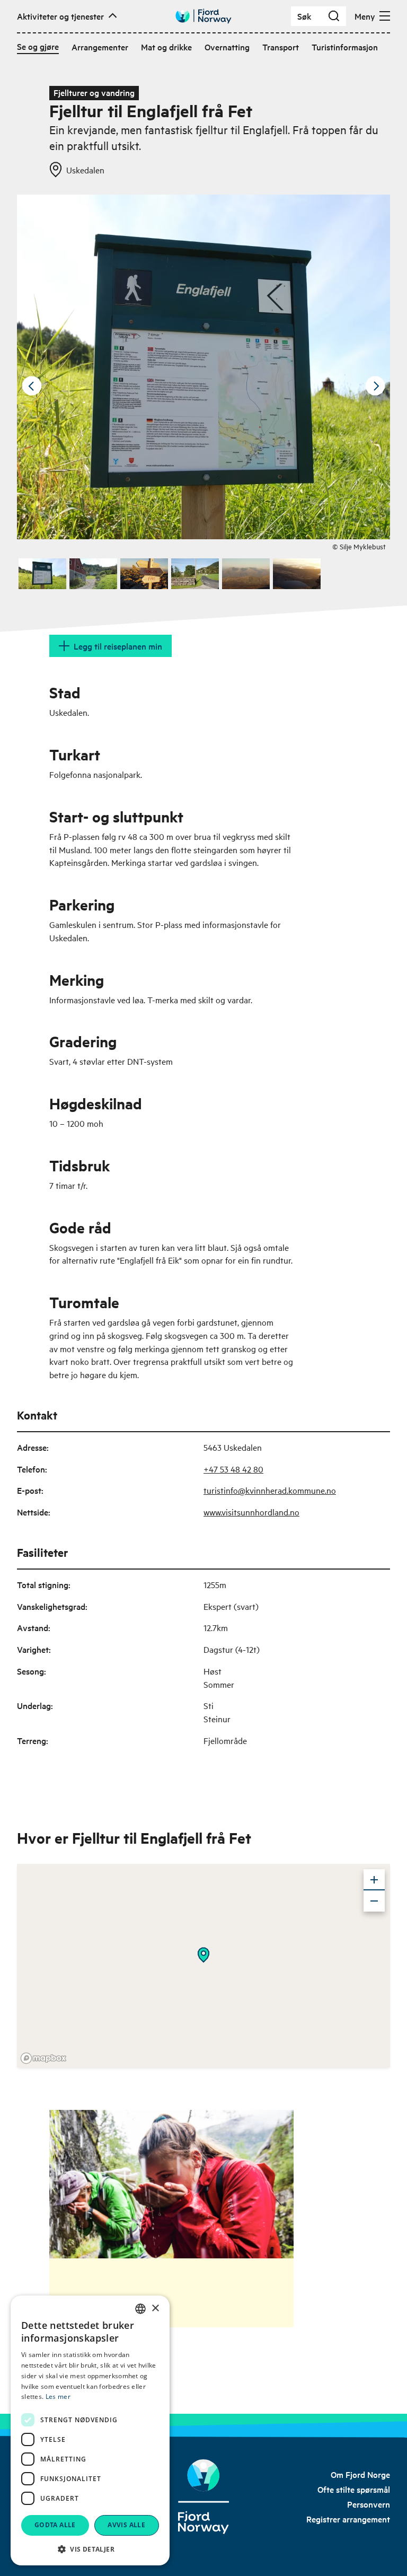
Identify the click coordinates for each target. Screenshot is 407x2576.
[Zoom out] (374, 1901)
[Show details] (203, 1955)
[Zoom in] (374, 1880)
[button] (90, 2549)
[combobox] (140, 2309)
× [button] (155, 2308)
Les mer (58, 2397)
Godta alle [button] (55, 2525)
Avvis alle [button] (126, 2525)
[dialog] (90, 2430)
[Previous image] (32, 386)
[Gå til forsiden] (203, 16)
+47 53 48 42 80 (233, 1469)
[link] (360, 2474)
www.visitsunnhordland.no (251, 1512)
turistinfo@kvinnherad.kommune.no (270, 1490)
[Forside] (204, 2497)
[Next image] (375, 386)
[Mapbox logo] (43, 2058)
